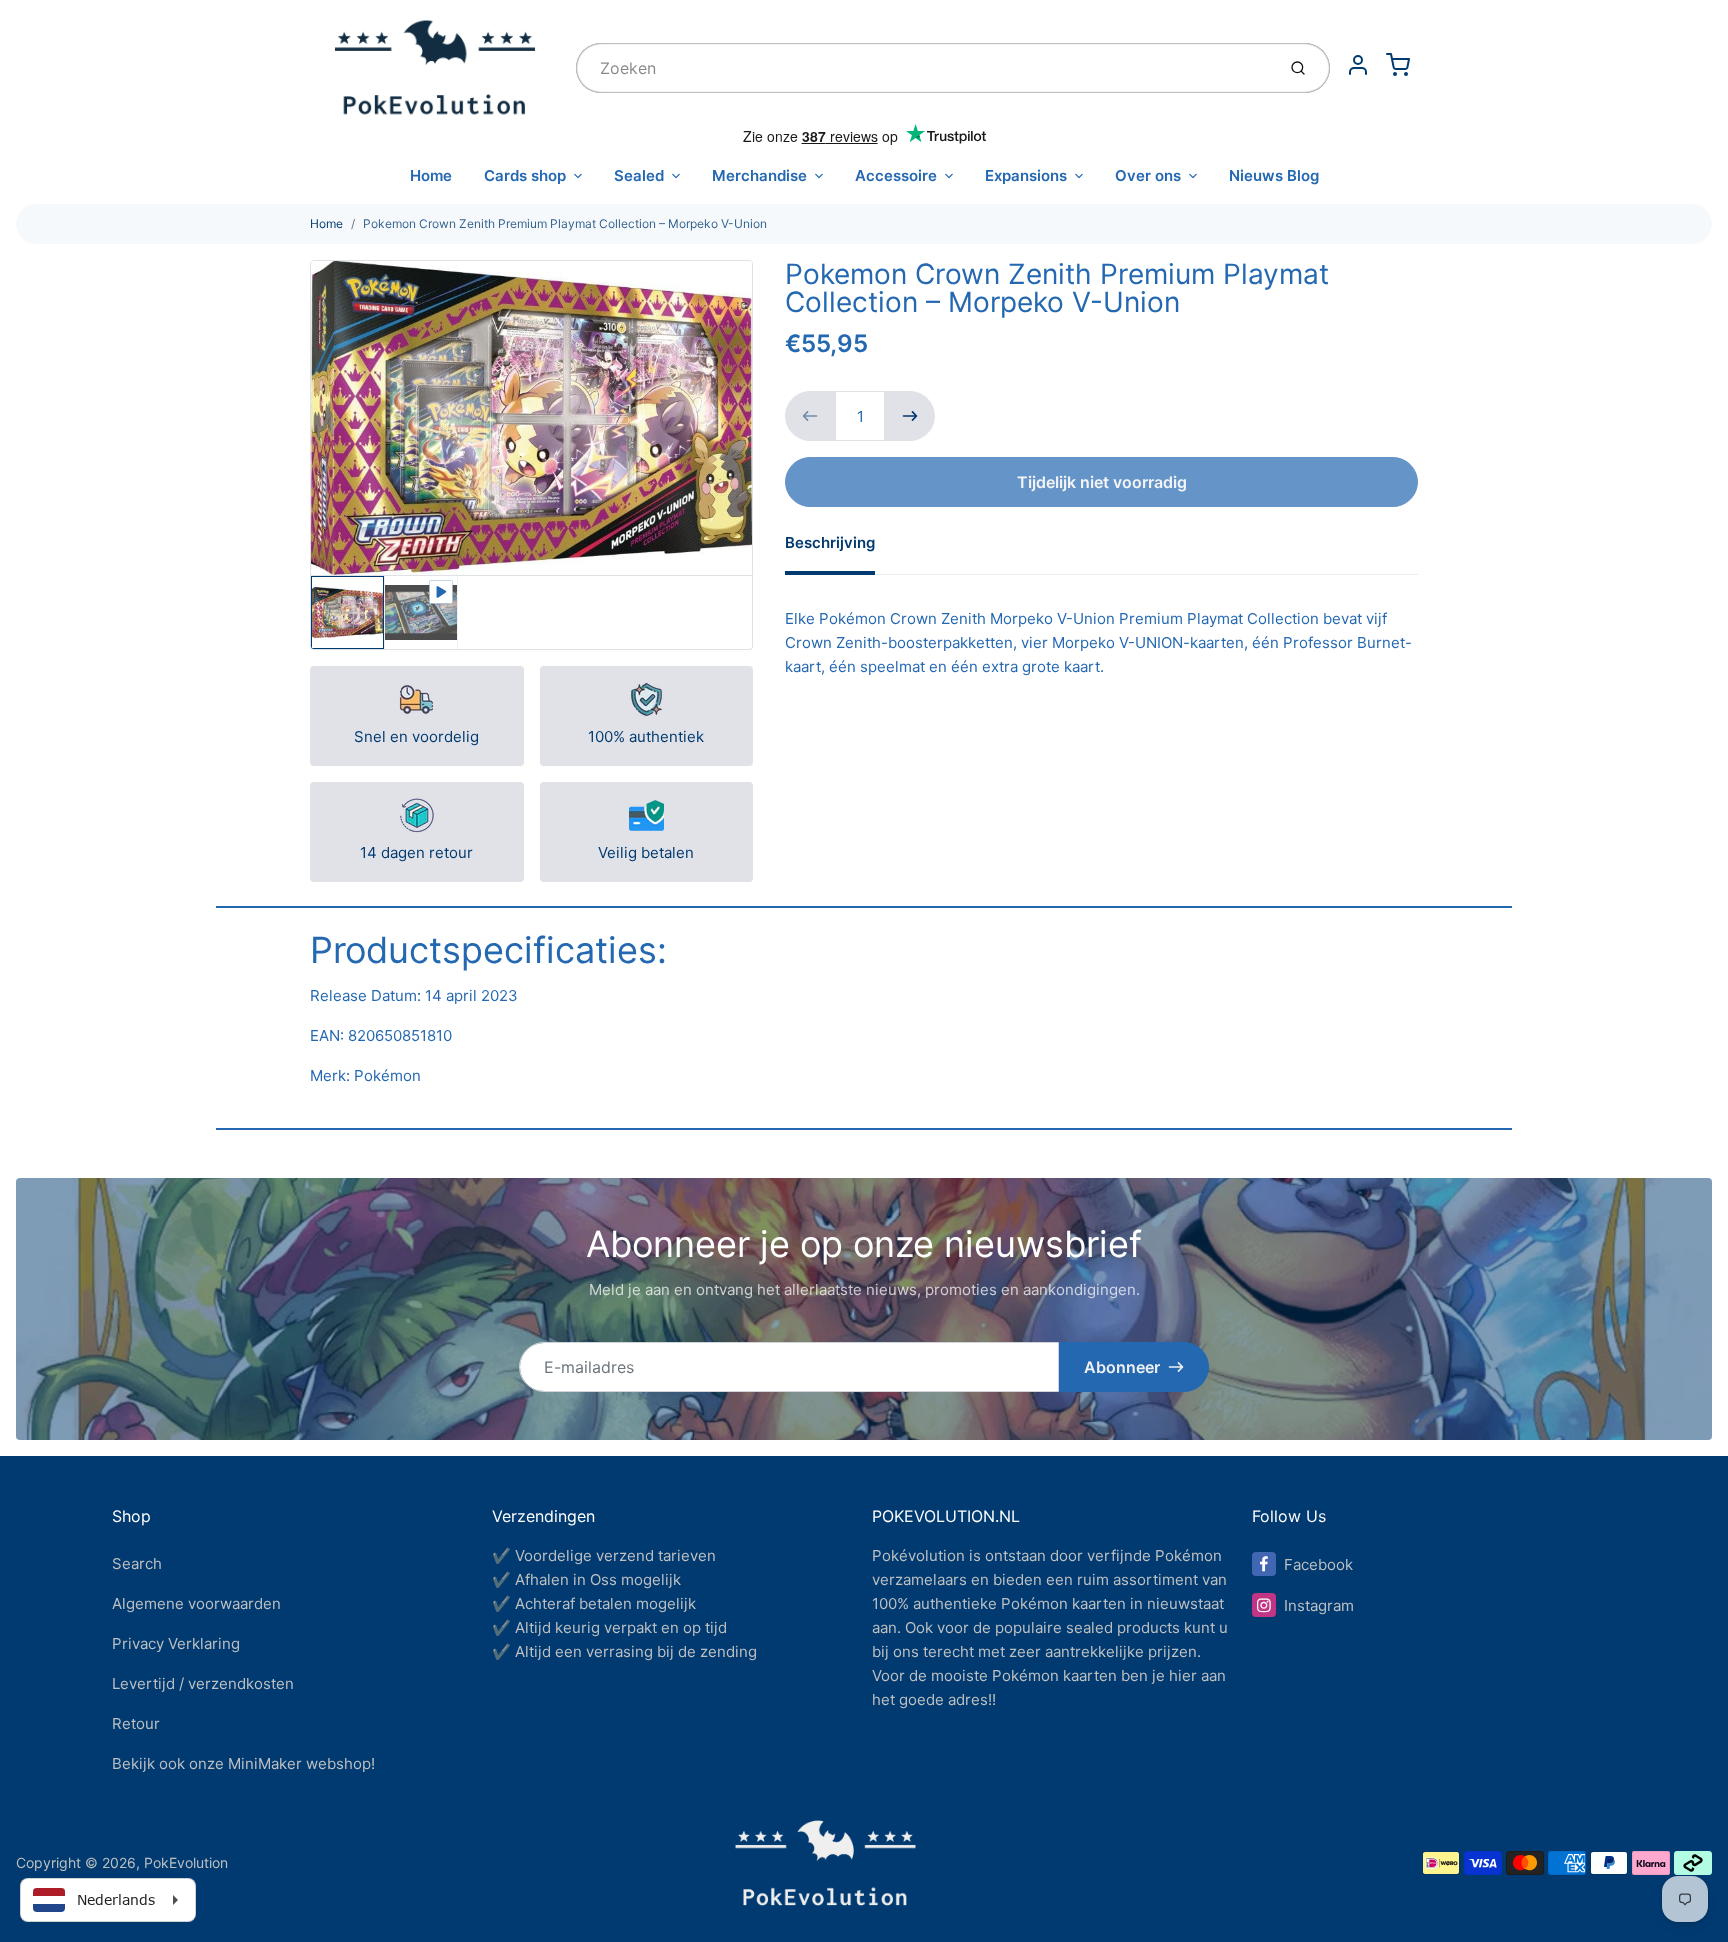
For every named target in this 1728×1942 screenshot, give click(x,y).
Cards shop (525, 175)
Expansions (1026, 175)
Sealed (639, 175)
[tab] (842, 549)
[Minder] (810, 416)
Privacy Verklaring (176, 1643)
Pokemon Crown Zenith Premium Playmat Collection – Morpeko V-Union (565, 223)
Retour (136, 1723)
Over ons (1148, 175)
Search (137, 1563)
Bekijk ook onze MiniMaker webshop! (243, 1763)
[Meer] (910, 416)
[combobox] (923, 68)
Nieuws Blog (1274, 175)
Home (431, 175)
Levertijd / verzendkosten (203, 1683)
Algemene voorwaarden (196, 1603)
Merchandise (759, 175)
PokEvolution (186, 1862)
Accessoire (896, 175)
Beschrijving (830, 542)
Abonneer (1122, 1367)
